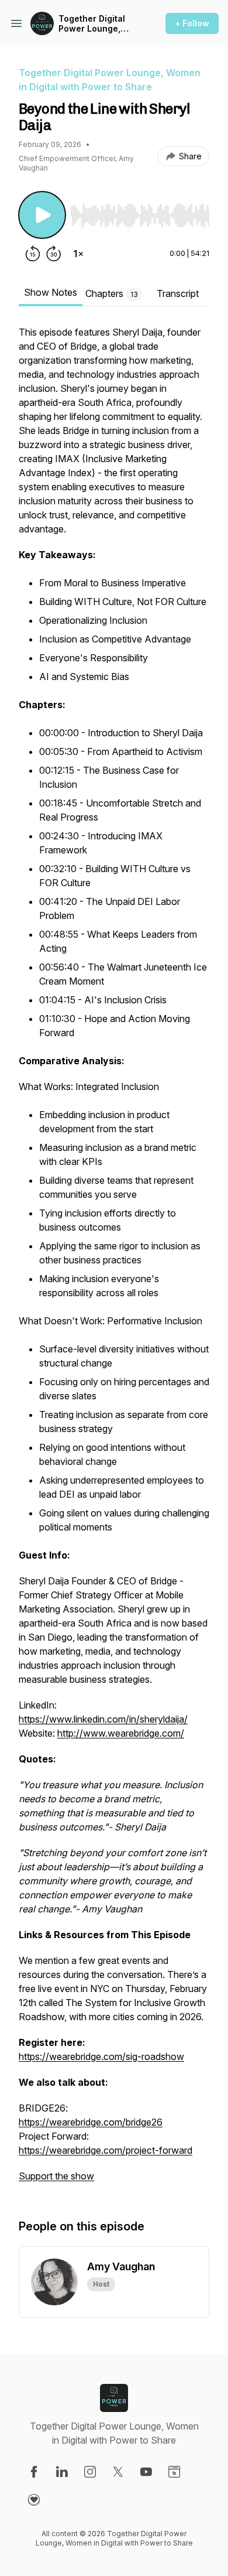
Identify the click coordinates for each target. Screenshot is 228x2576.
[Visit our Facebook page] (34, 2472)
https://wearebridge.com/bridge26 (91, 2122)
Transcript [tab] (178, 293)
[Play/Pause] (42, 215)
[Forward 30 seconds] (54, 254)
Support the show (56, 2176)
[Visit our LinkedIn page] (62, 2472)
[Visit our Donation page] (34, 2500)
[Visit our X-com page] (118, 2472)
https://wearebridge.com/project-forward (106, 2150)
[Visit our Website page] (174, 2472)
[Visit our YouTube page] (146, 2472)
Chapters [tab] (112, 293)
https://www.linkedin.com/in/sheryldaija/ (103, 1719)
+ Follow (192, 23)
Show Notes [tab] (51, 292)
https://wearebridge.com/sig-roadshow (101, 2056)
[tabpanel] (114, 1260)
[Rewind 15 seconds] (33, 254)
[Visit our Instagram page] (90, 2472)
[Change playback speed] (78, 254)
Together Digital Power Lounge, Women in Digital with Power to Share (93, 24)
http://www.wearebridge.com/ (121, 1733)
